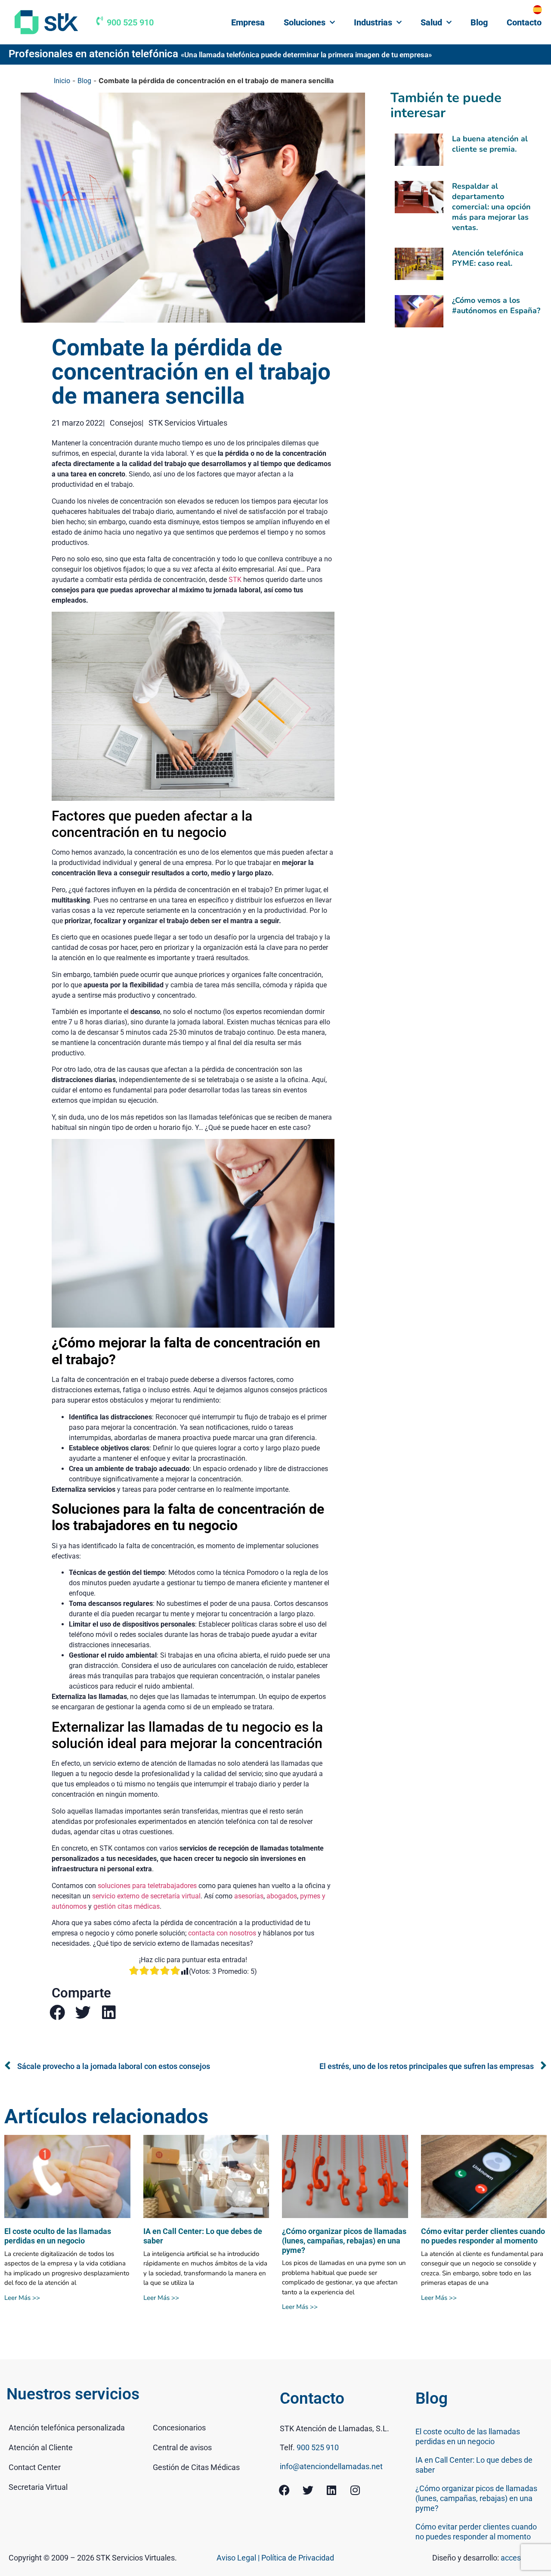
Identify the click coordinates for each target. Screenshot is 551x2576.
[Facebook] (284, 2490)
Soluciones (305, 22)
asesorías (249, 1896)
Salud (431, 22)
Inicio (62, 81)
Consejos (126, 423)
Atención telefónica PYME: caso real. (488, 258)
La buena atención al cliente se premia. (490, 144)
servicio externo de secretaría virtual (146, 1896)
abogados (282, 1896)
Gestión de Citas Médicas (196, 2467)
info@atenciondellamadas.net (331, 2466)
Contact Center (35, 2467)
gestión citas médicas (127, 1906)
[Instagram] (355, 2490)
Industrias (373, 22)
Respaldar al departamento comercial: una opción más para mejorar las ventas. (491, 207)
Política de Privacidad (298, 2558)
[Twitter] (308, 2490)
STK (235, 580)
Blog (479, 22)
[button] (57, 2012)
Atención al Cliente (41, 2447)
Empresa (248, 22)
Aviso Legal (237, 2558)
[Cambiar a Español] (537, 9)
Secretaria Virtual (38, 2487)
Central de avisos (182, 2447)
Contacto (524, 22)
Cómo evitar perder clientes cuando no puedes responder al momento (483, 2236)
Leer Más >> (22, 2298)
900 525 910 (130, 22)
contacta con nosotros (222, 1933)
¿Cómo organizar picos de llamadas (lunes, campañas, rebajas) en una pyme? (344, 2240)
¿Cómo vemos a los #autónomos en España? (496, 305)
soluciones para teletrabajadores (147, 1886)
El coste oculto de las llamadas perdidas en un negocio (58, 2236)
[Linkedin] (331, 2490)
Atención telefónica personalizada (67, 2428)
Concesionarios (179, 2428)
